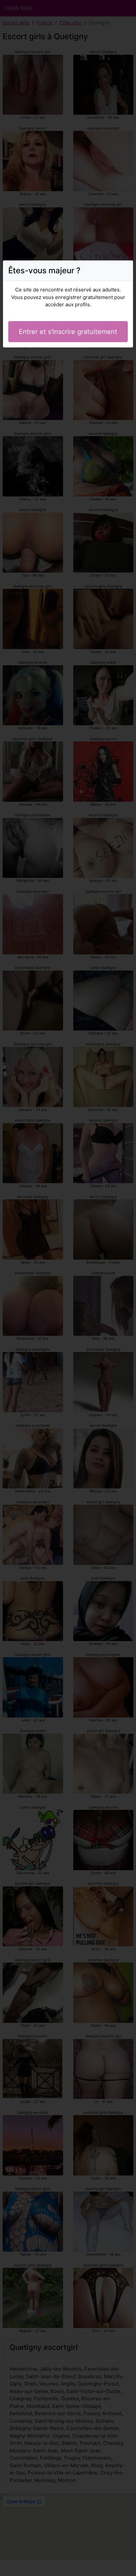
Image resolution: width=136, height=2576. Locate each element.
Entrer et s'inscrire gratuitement (68, 332)
